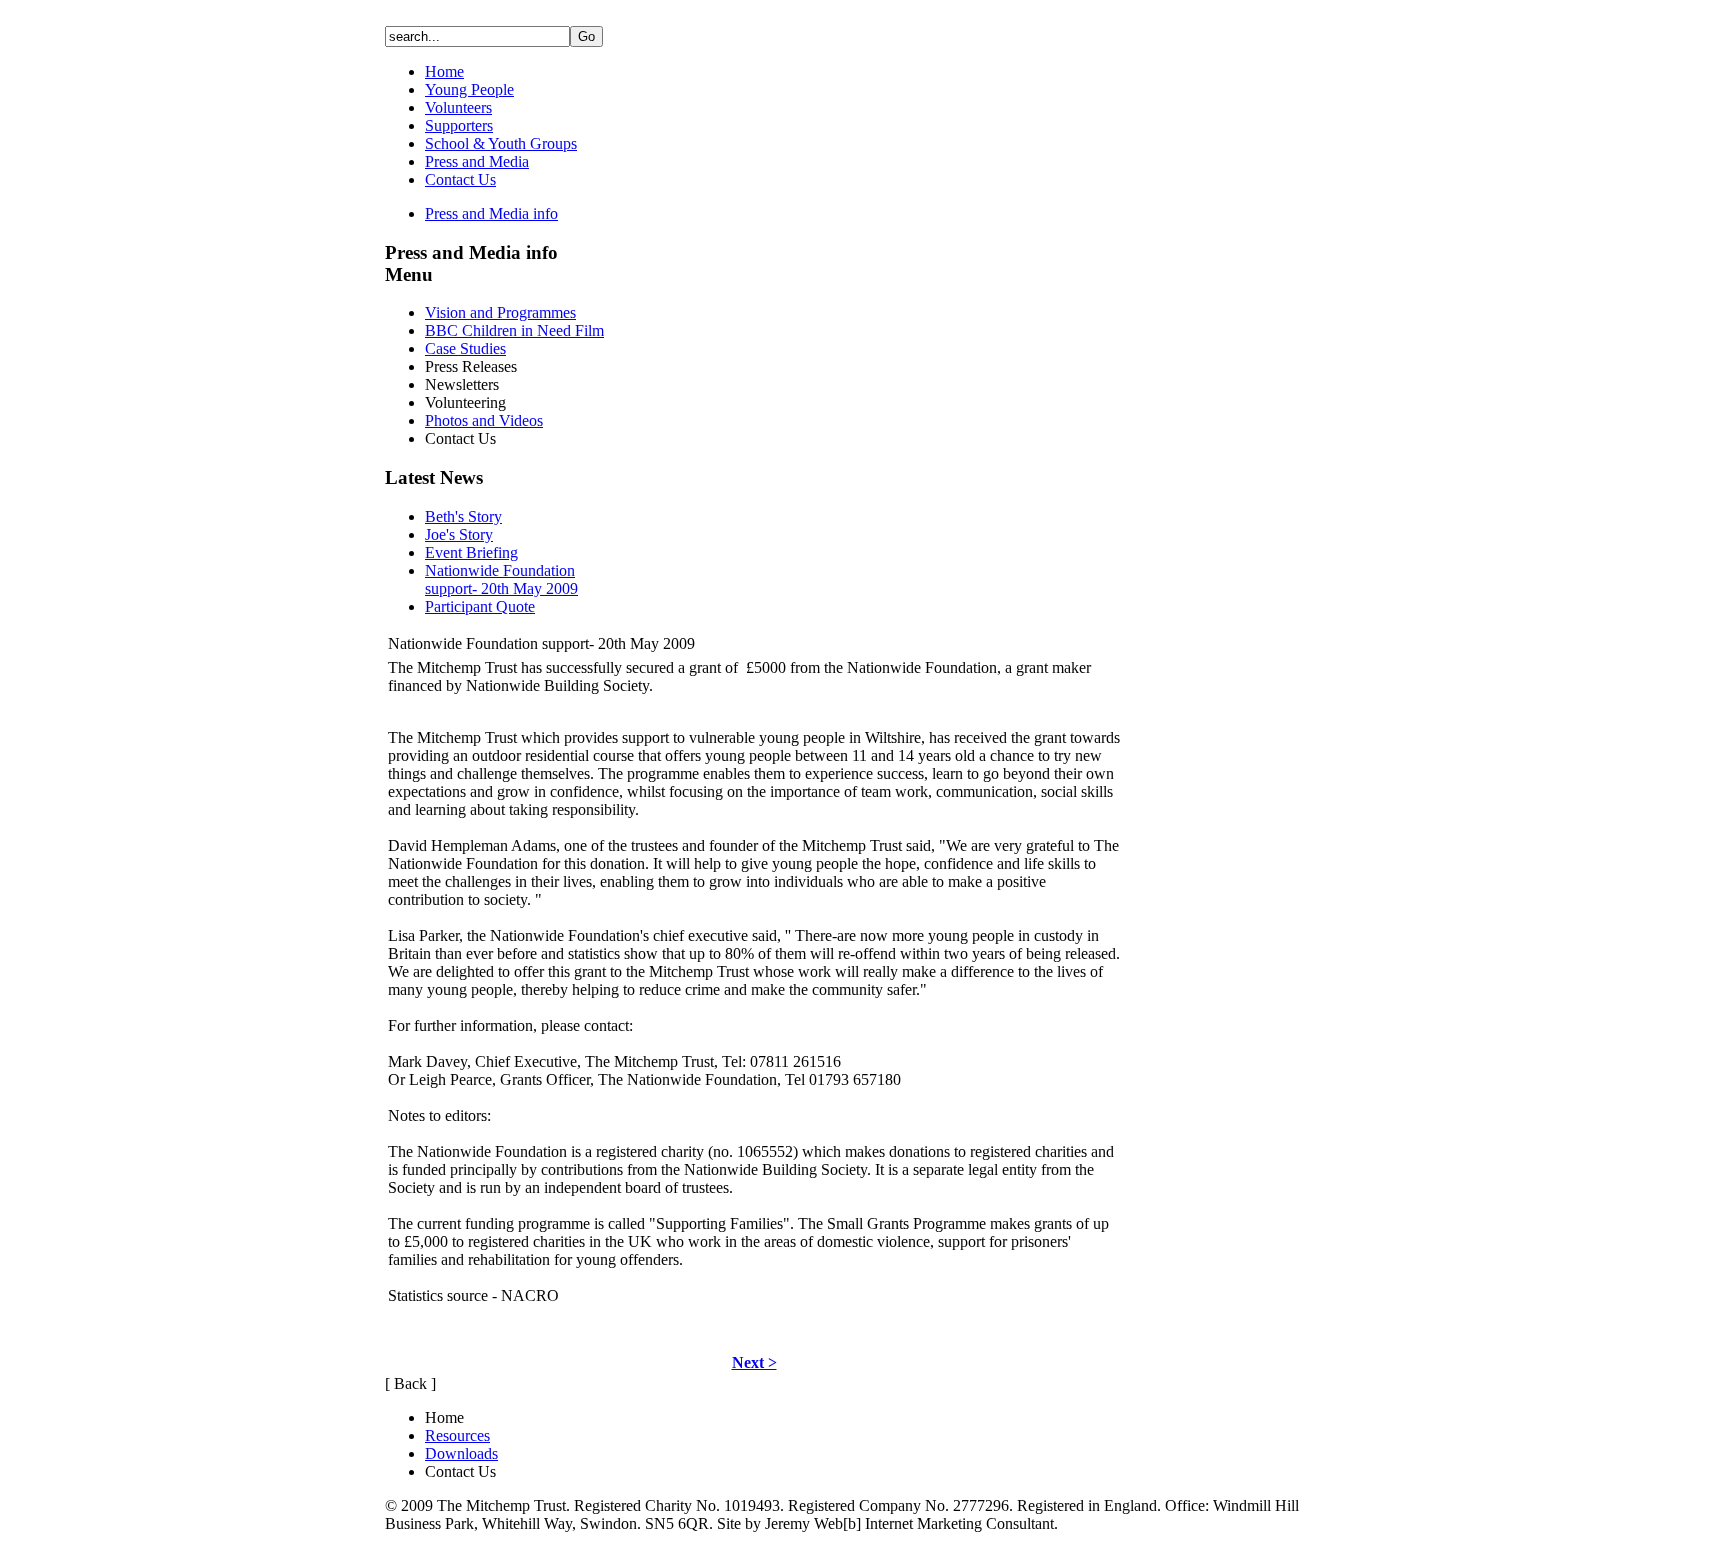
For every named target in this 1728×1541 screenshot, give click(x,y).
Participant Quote (480, 606)
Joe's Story (459, 534)
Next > (754, 1362)
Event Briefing (471, 552)
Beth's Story (463, 516)
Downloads (461, 1453)
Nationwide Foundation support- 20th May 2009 (501, 579)
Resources (457, 1435)
